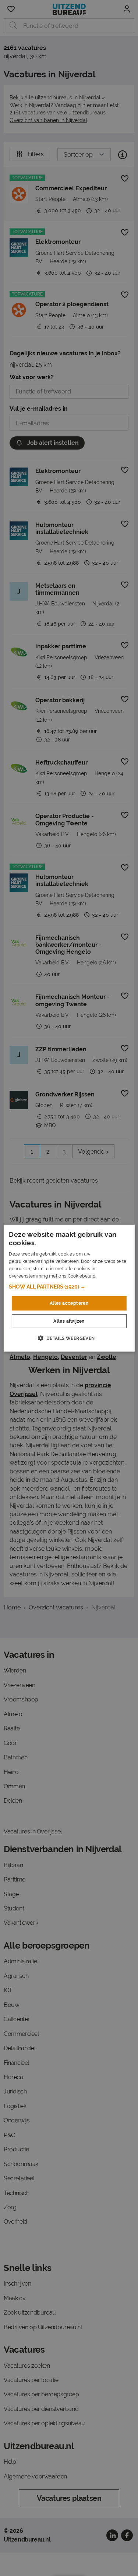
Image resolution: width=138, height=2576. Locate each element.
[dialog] (69, 1288)
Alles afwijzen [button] (69, 1321)
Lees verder (110, 1276)
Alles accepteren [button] (69, 1303)
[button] (69, 1287)
